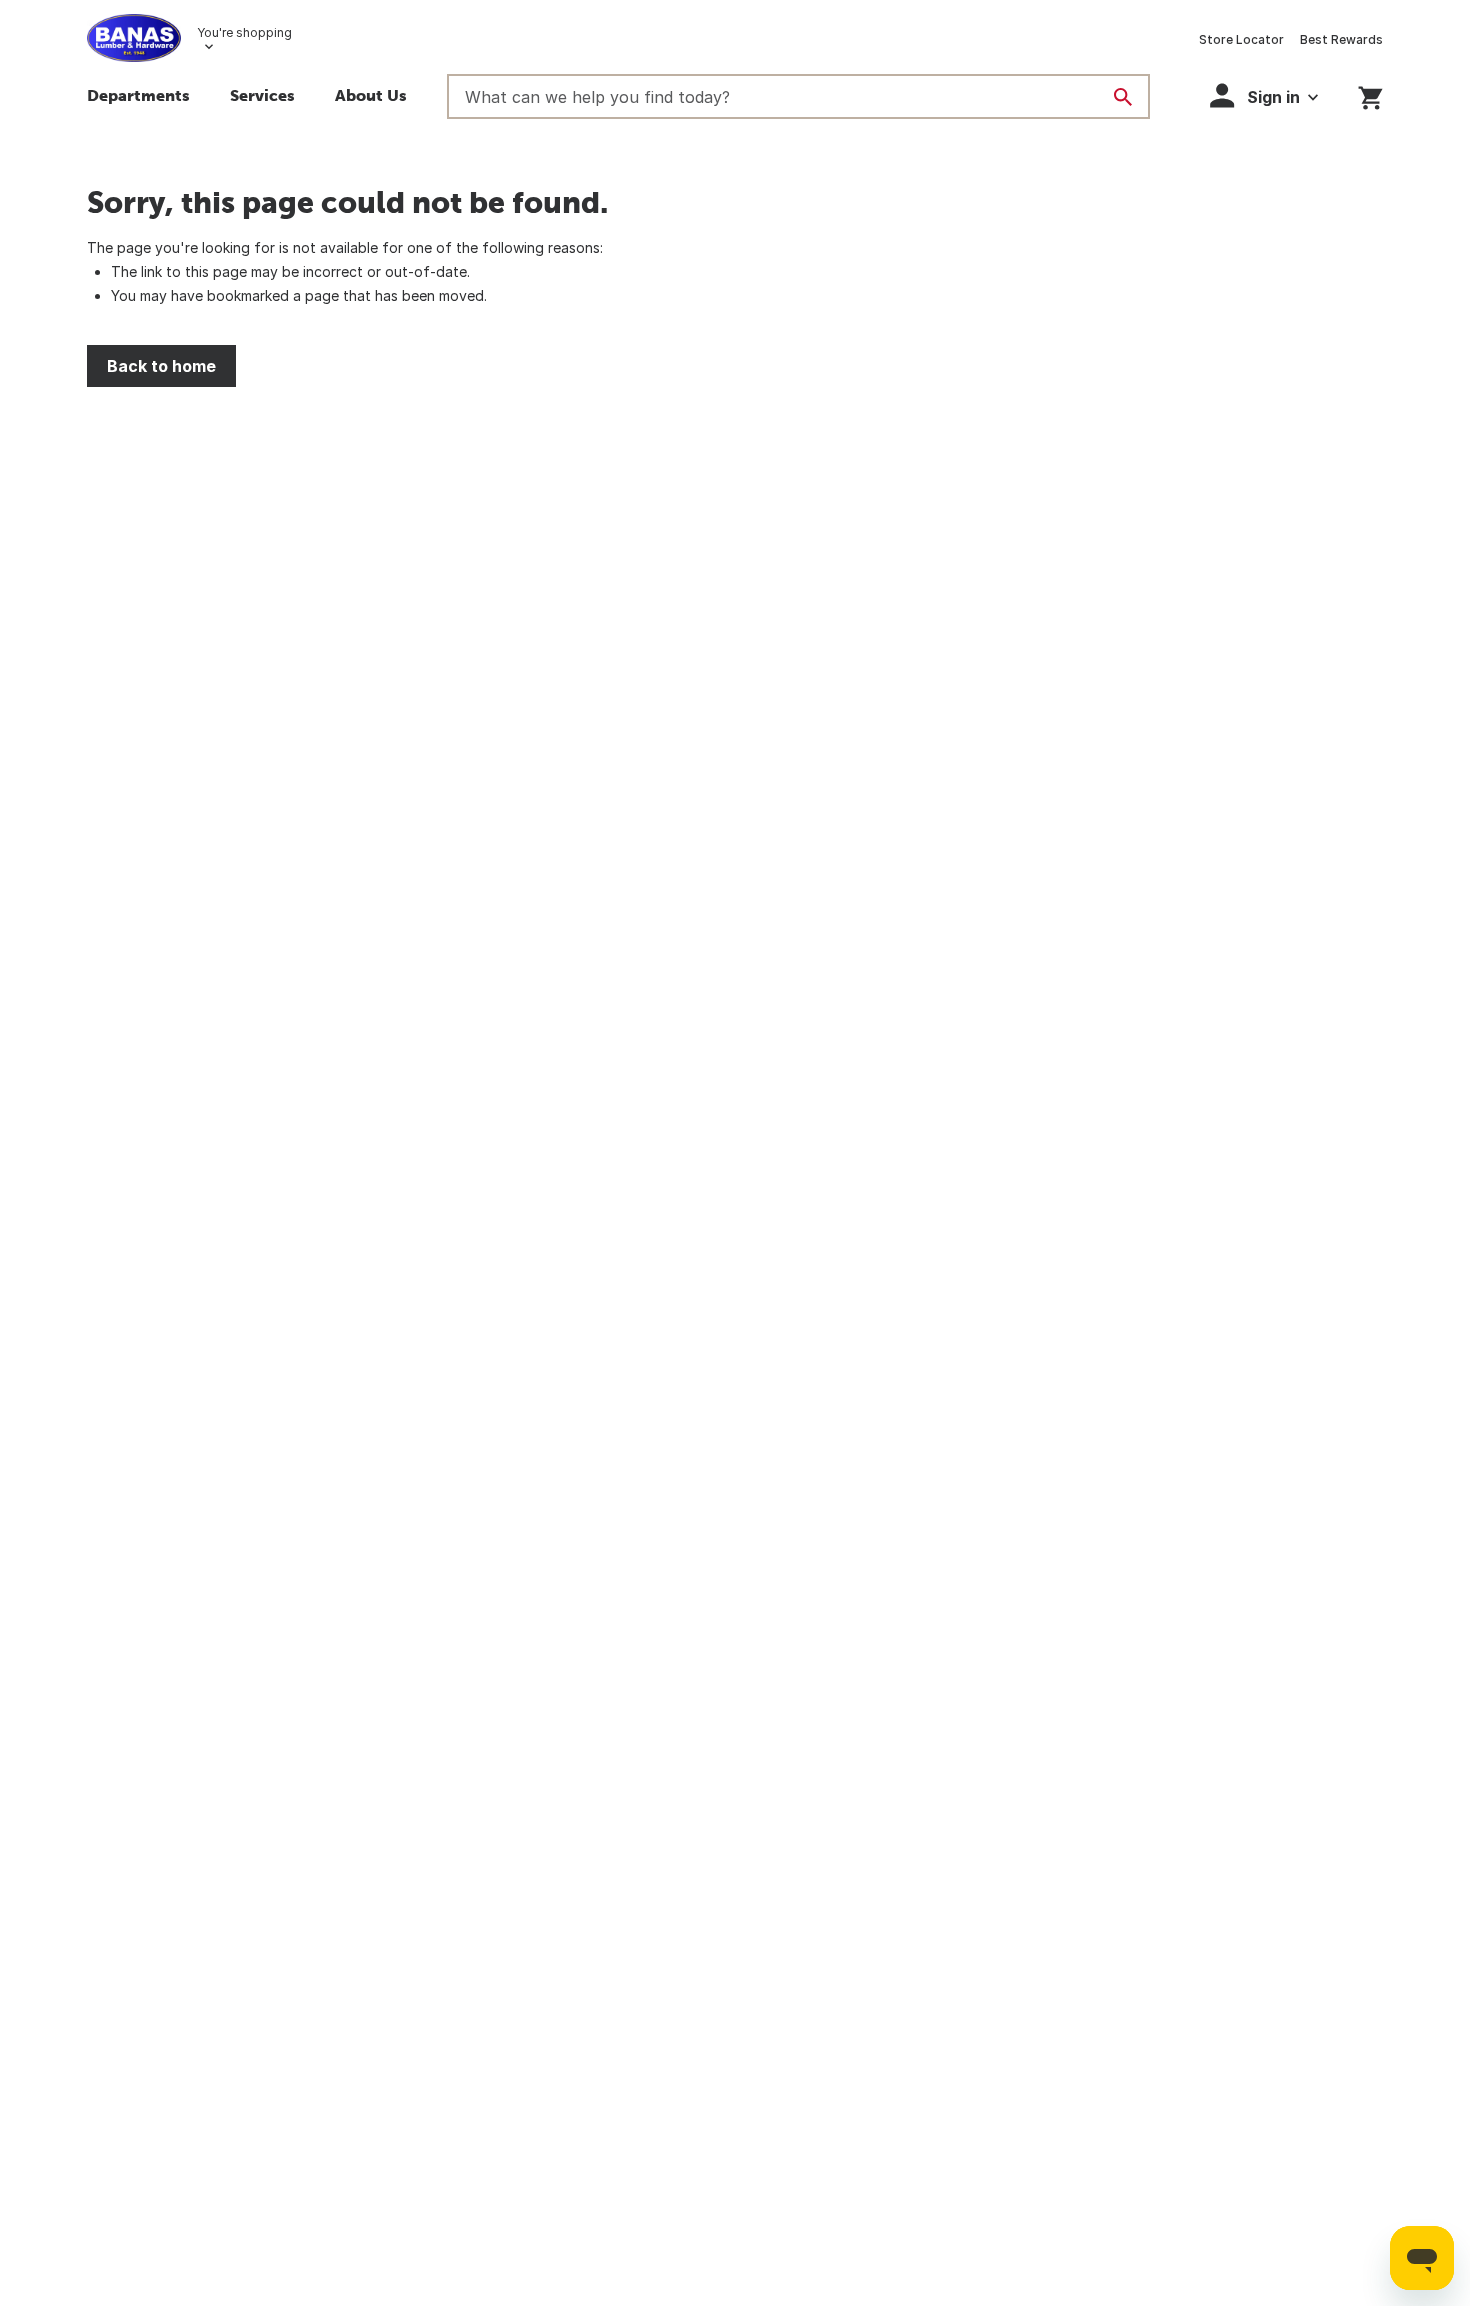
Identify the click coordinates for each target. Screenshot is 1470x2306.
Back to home (161, 366)
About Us (371, 95)
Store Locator (1241, 39)
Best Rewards (1341, 39)
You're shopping (244, 32)
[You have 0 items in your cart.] (1370, 94)
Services (262, 95)
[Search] (1123, 97)
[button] (1264, 95)
